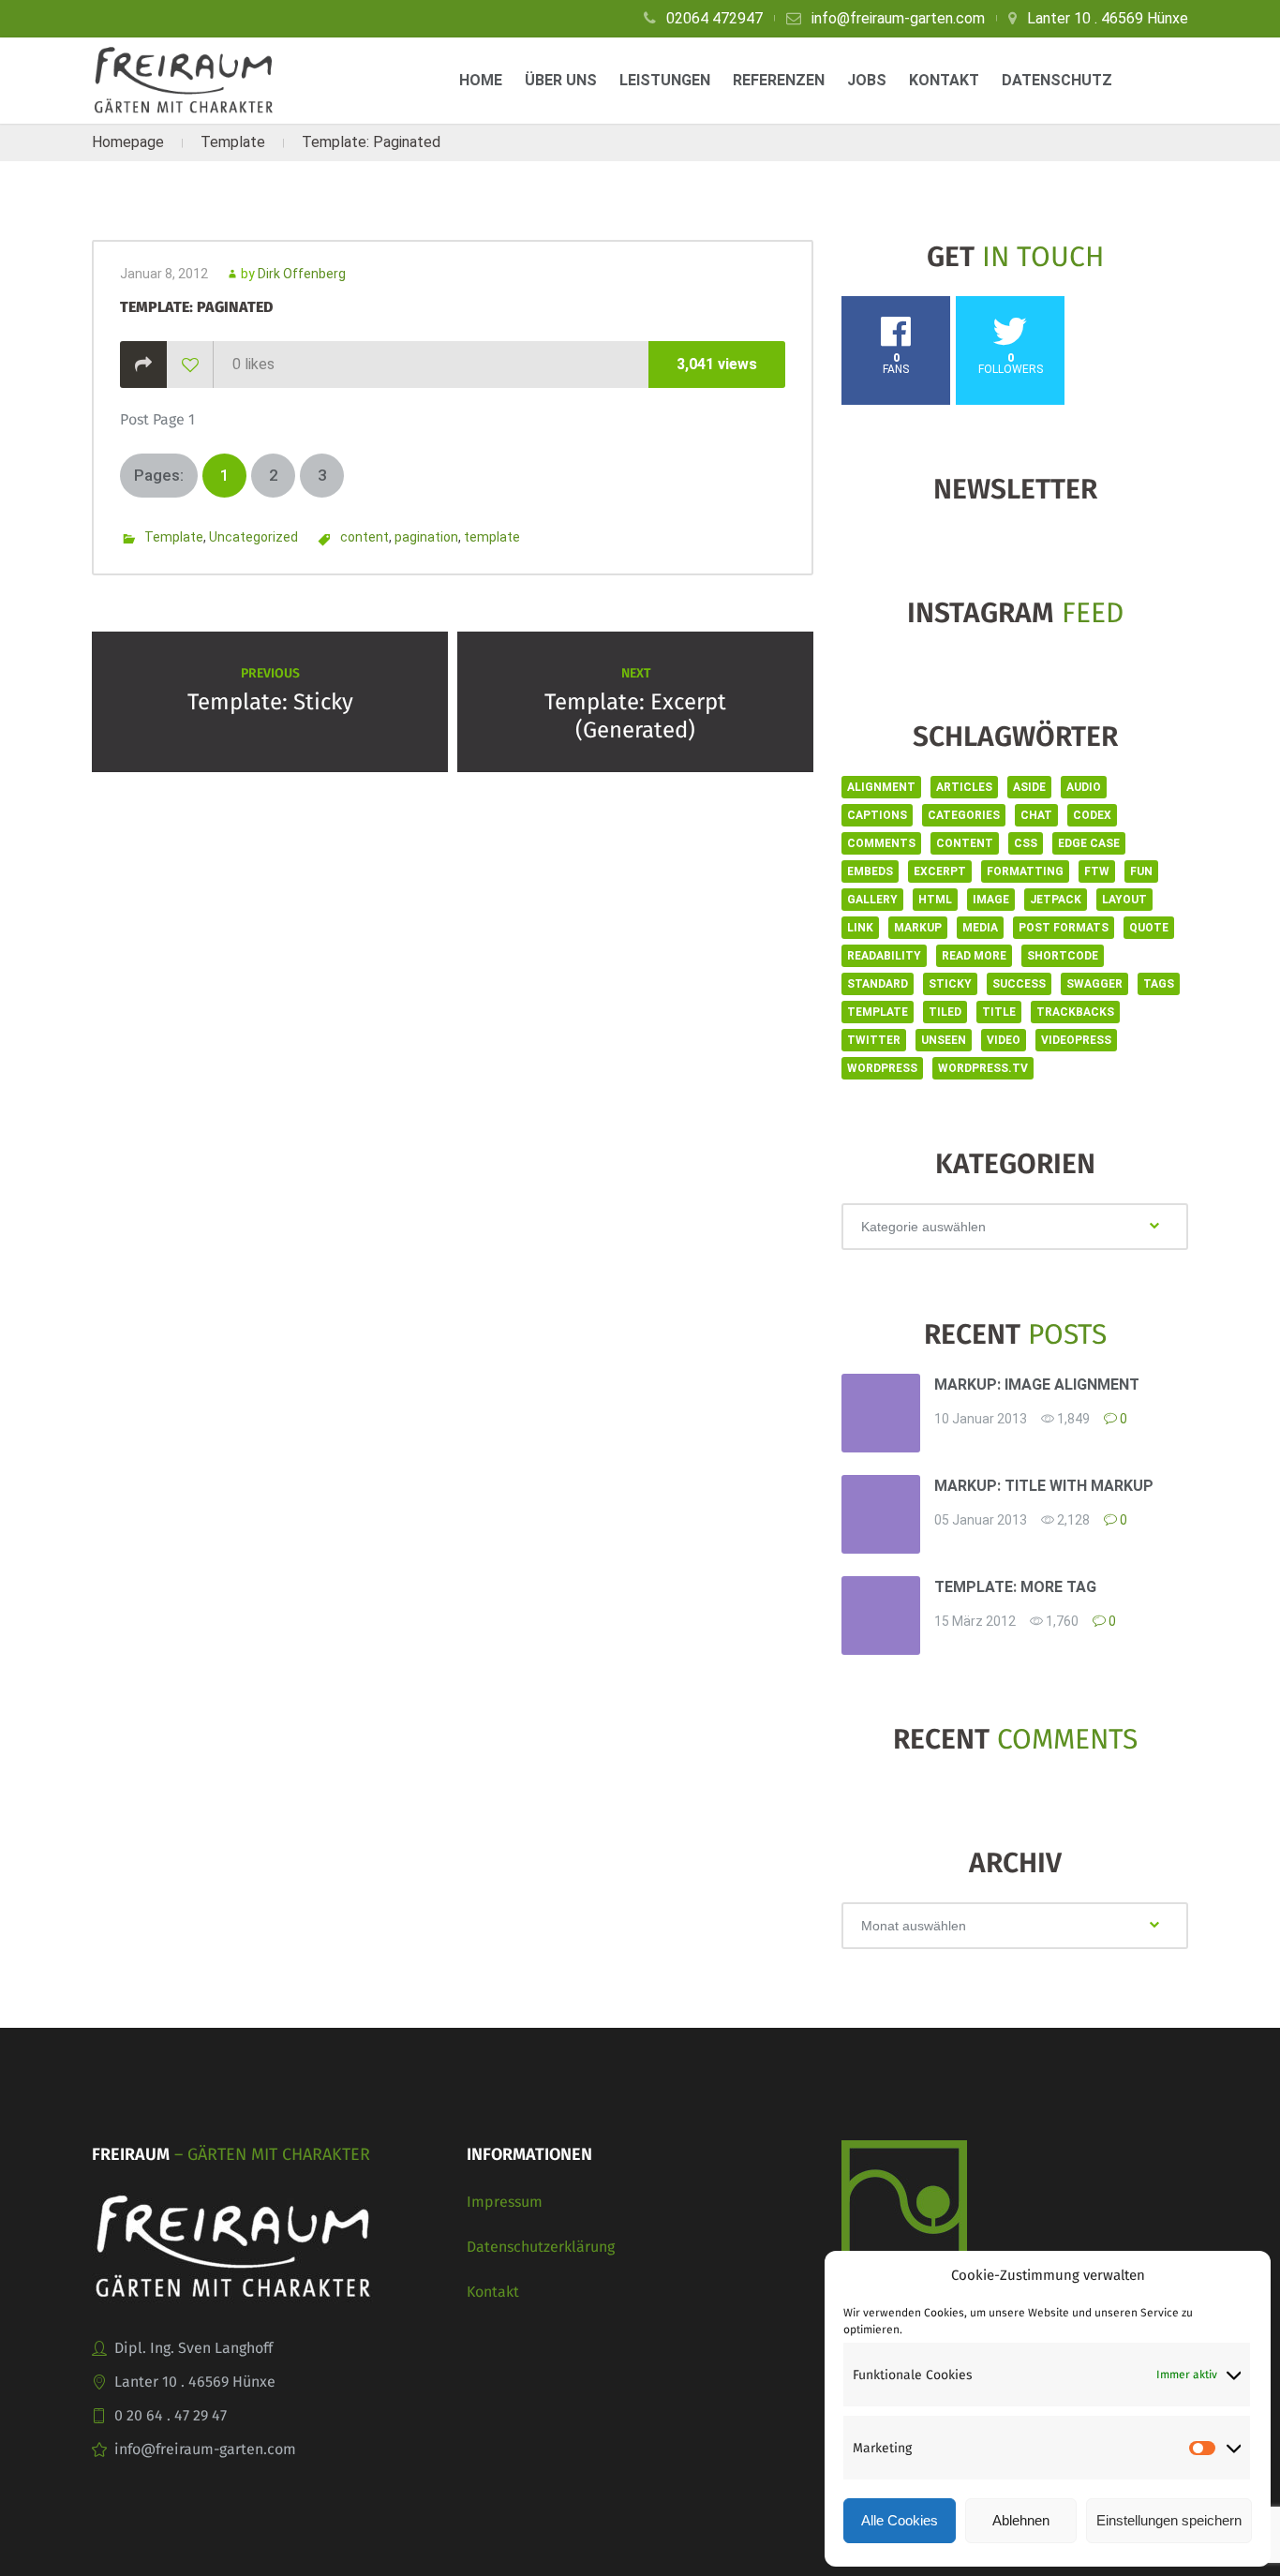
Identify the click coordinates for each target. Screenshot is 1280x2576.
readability (884, 956)
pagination (426, 537)
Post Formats (1064, 928)
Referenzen (779, 80)
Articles (964, 787)
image (991, 900)
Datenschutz (1057, 80)
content (365, 537)
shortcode (1063, 956)
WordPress (882, 1068)
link (860, 928)
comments (881, 843)
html (935, 900)
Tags (1159, 984)
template (492, 537)
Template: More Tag (1015, 1587)
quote (1149, 928)
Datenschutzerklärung (541, 2247)
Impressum (505, 2202)
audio (1084, 787)
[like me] (190, 365)
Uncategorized (253, 537)
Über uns (561, 80)
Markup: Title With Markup (1044, 1486)
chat (1036, 815)
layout (1124, 900)
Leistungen (665, 80)
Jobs (867, 80)
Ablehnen (1021, 2520)
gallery (872, 900)
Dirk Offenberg (302, 274)
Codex (1092, 815)
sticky (950, 984)
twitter (874, 1040)
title (999, 1012)
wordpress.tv (983, 1068)
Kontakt (944, 80)
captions (877, 815)
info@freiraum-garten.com (898, 18)
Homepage (128, 142)
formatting (1025, 871)
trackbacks (1075, 1012)
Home (481, 80)
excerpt (940, 871)
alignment (881, 787)
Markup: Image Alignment (1037, 1385)
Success (1019, 984)
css (1026, 843)
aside (1029, 787)
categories (964, 815)
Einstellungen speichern (1169, 2520)
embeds (870, 871)
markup (918, 928)
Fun (1141, 871)
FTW (1097, 871)
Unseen (944, 1040)
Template (233, 142)
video (1004, 1040)
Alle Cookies (900, 2520)
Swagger (1094, 984)
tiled (945, 1012)
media (980, 928)
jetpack (1056, 900)
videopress (1076, 1040)
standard (878, 984)
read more (974, 956)
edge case (1089, 843)
